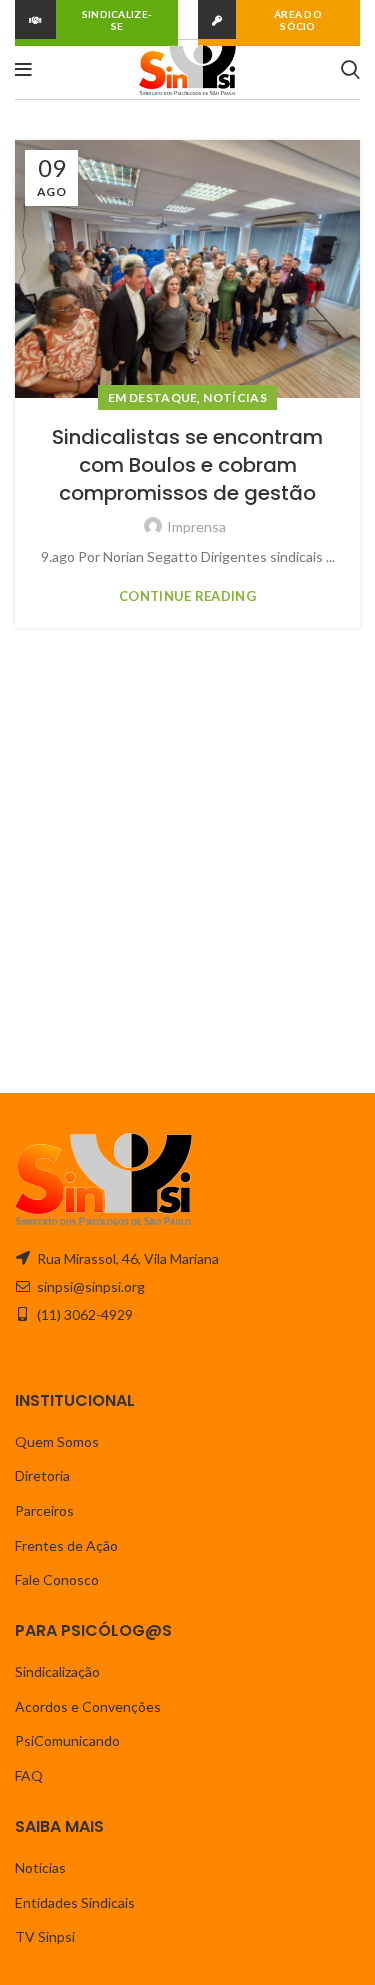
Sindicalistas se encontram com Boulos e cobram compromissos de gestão (187, 465)
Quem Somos (57, 1441)
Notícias (234, 397)
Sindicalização (57, 1671)
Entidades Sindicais (75, 1902)
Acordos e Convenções (88, 1706)
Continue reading (187, 596)
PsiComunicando (67, 1740)
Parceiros (44, 1510)
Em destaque (152, 397)
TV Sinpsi (45, 1936)
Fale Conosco (57, 1579)
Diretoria (42, 1475)
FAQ (29, 1775)
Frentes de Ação (66, 1545)
